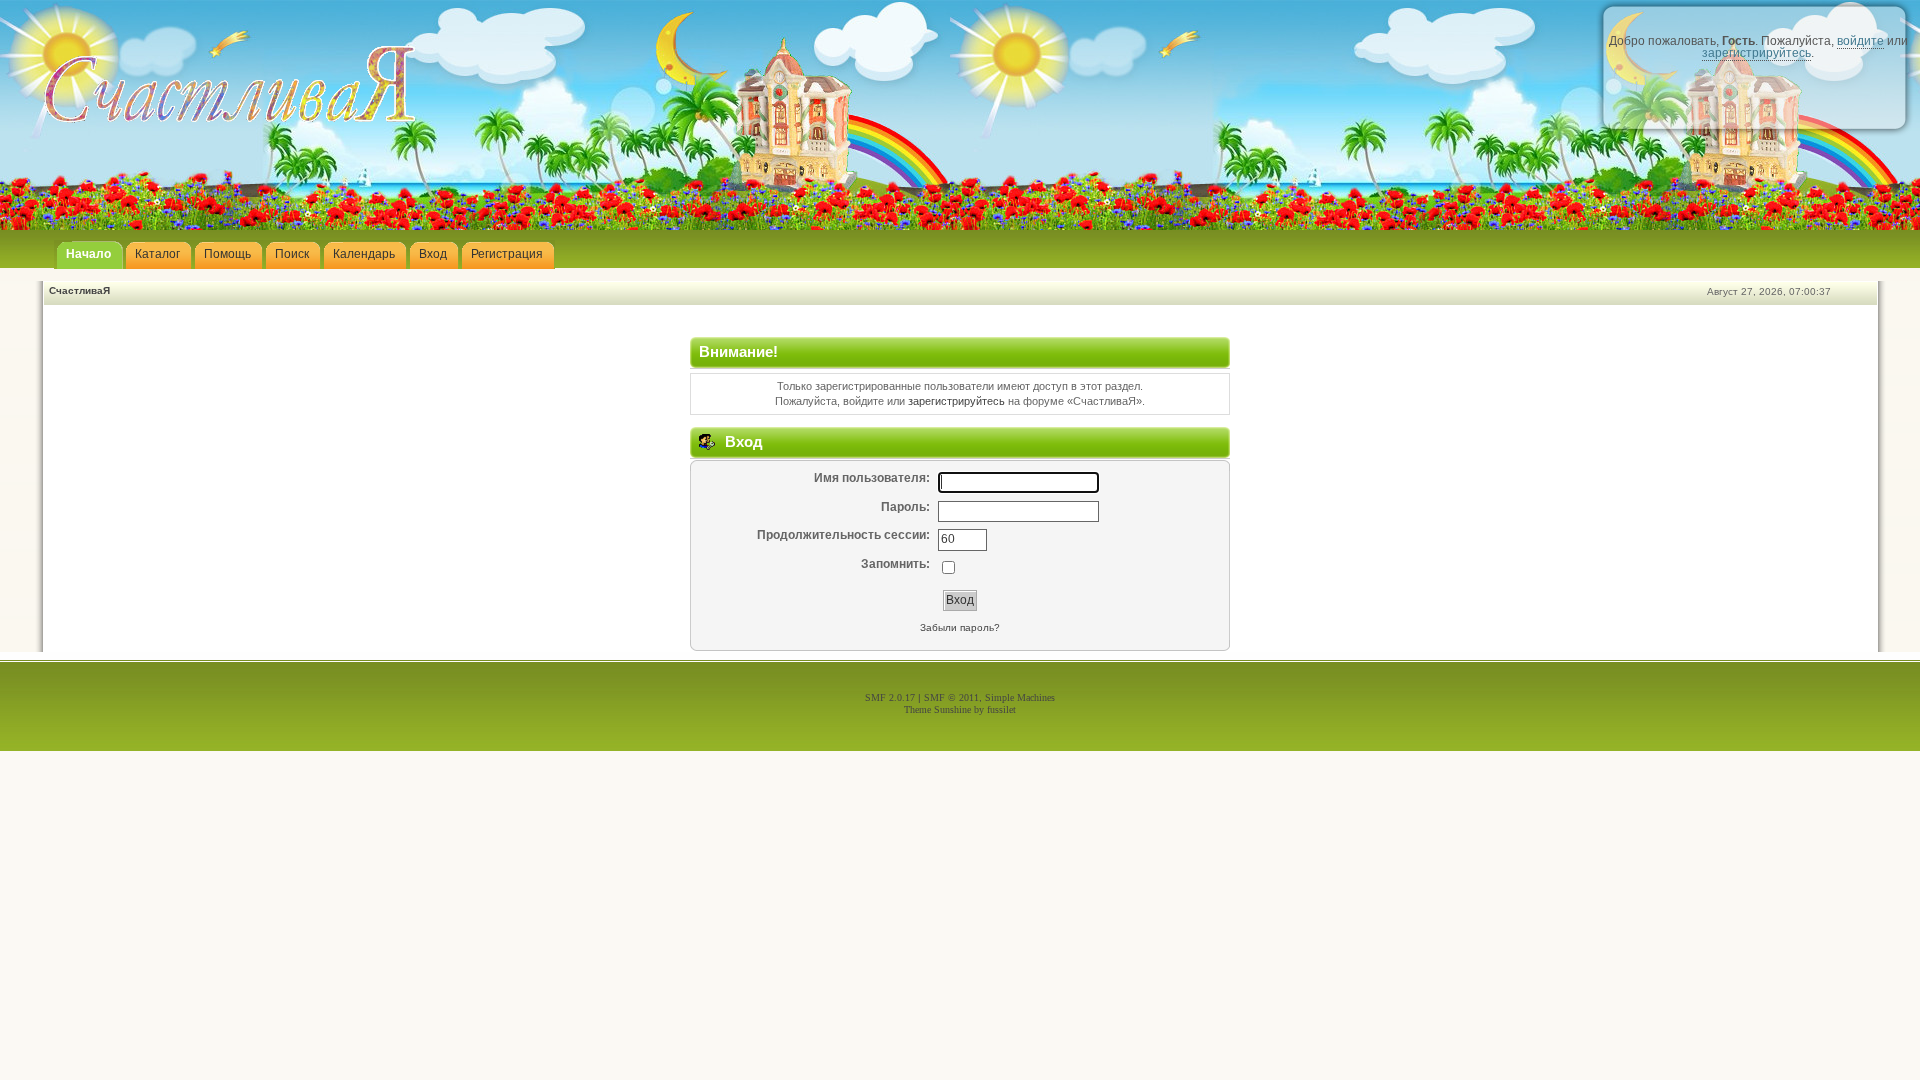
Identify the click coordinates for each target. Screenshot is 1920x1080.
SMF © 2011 (951, 697)
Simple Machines (1020, 697)
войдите (1860, 41)
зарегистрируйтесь (1756, 53)
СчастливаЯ (79, 290)
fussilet (1001, 709)
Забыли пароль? (960, 627)
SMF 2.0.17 (890, 697)
